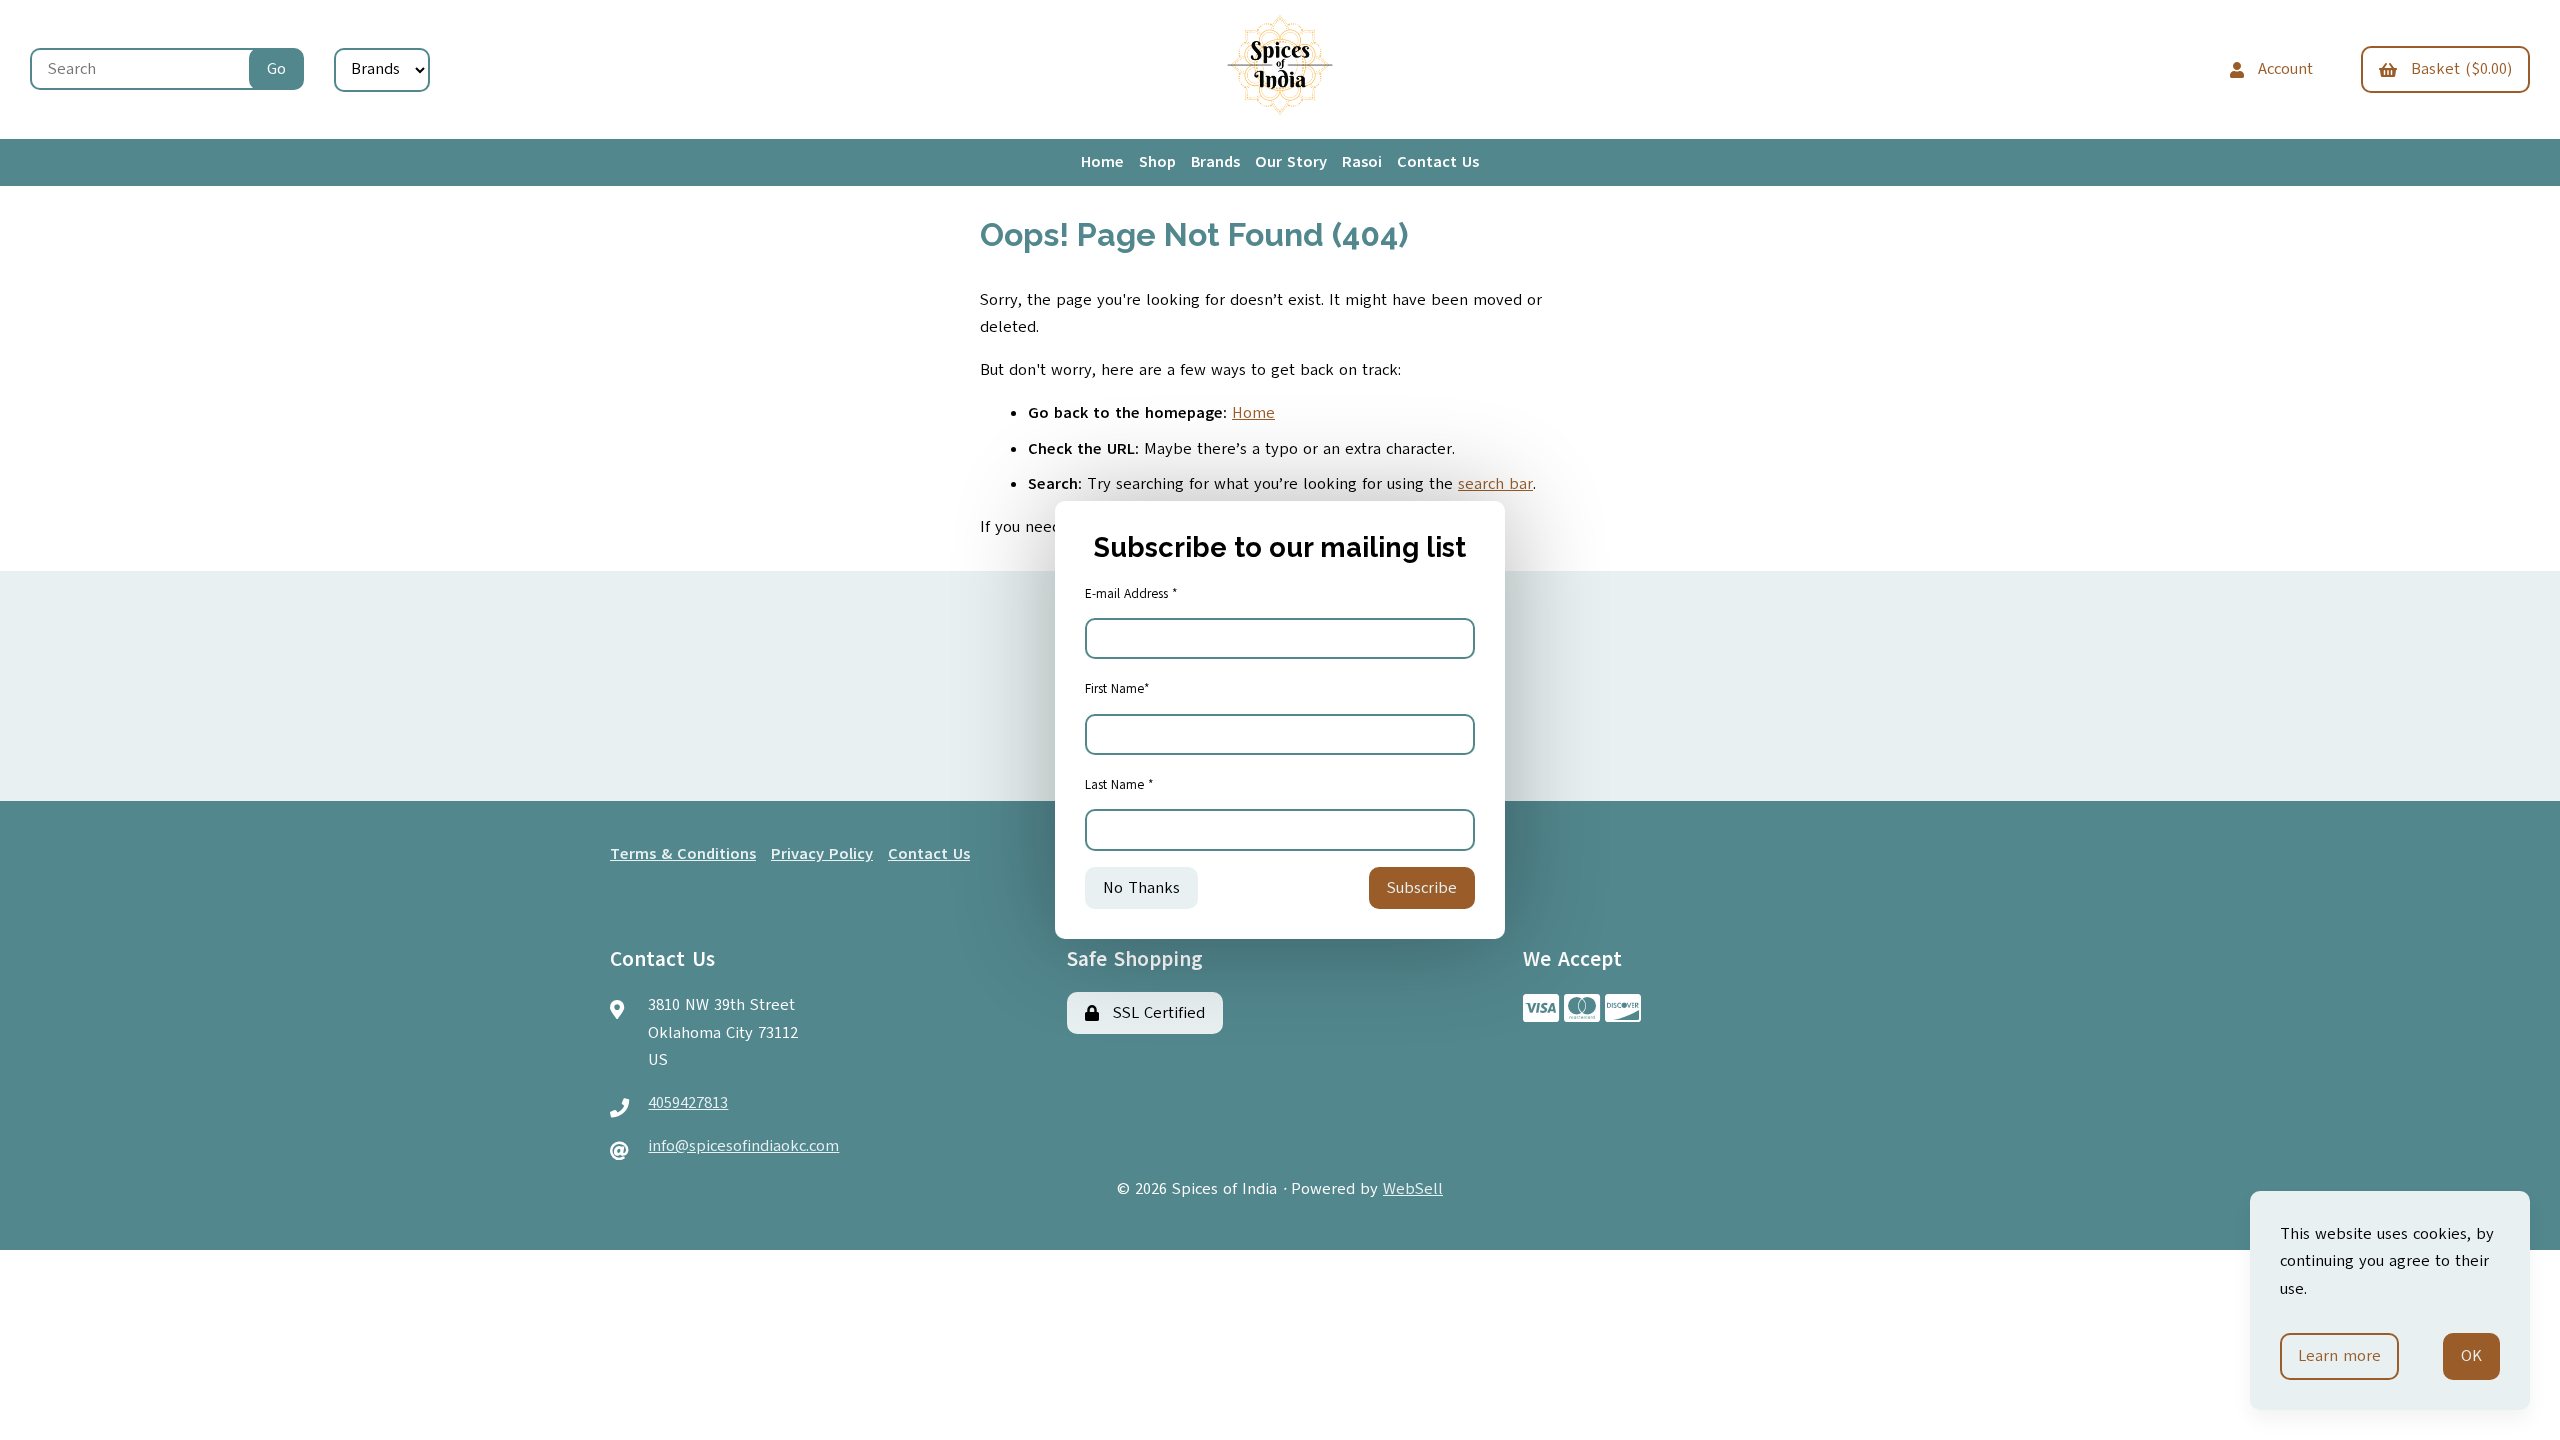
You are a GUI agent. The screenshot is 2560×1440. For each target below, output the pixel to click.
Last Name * (1119, 785)
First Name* (1117, 689)
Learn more (2339, 1356)
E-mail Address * (1131, 594)
